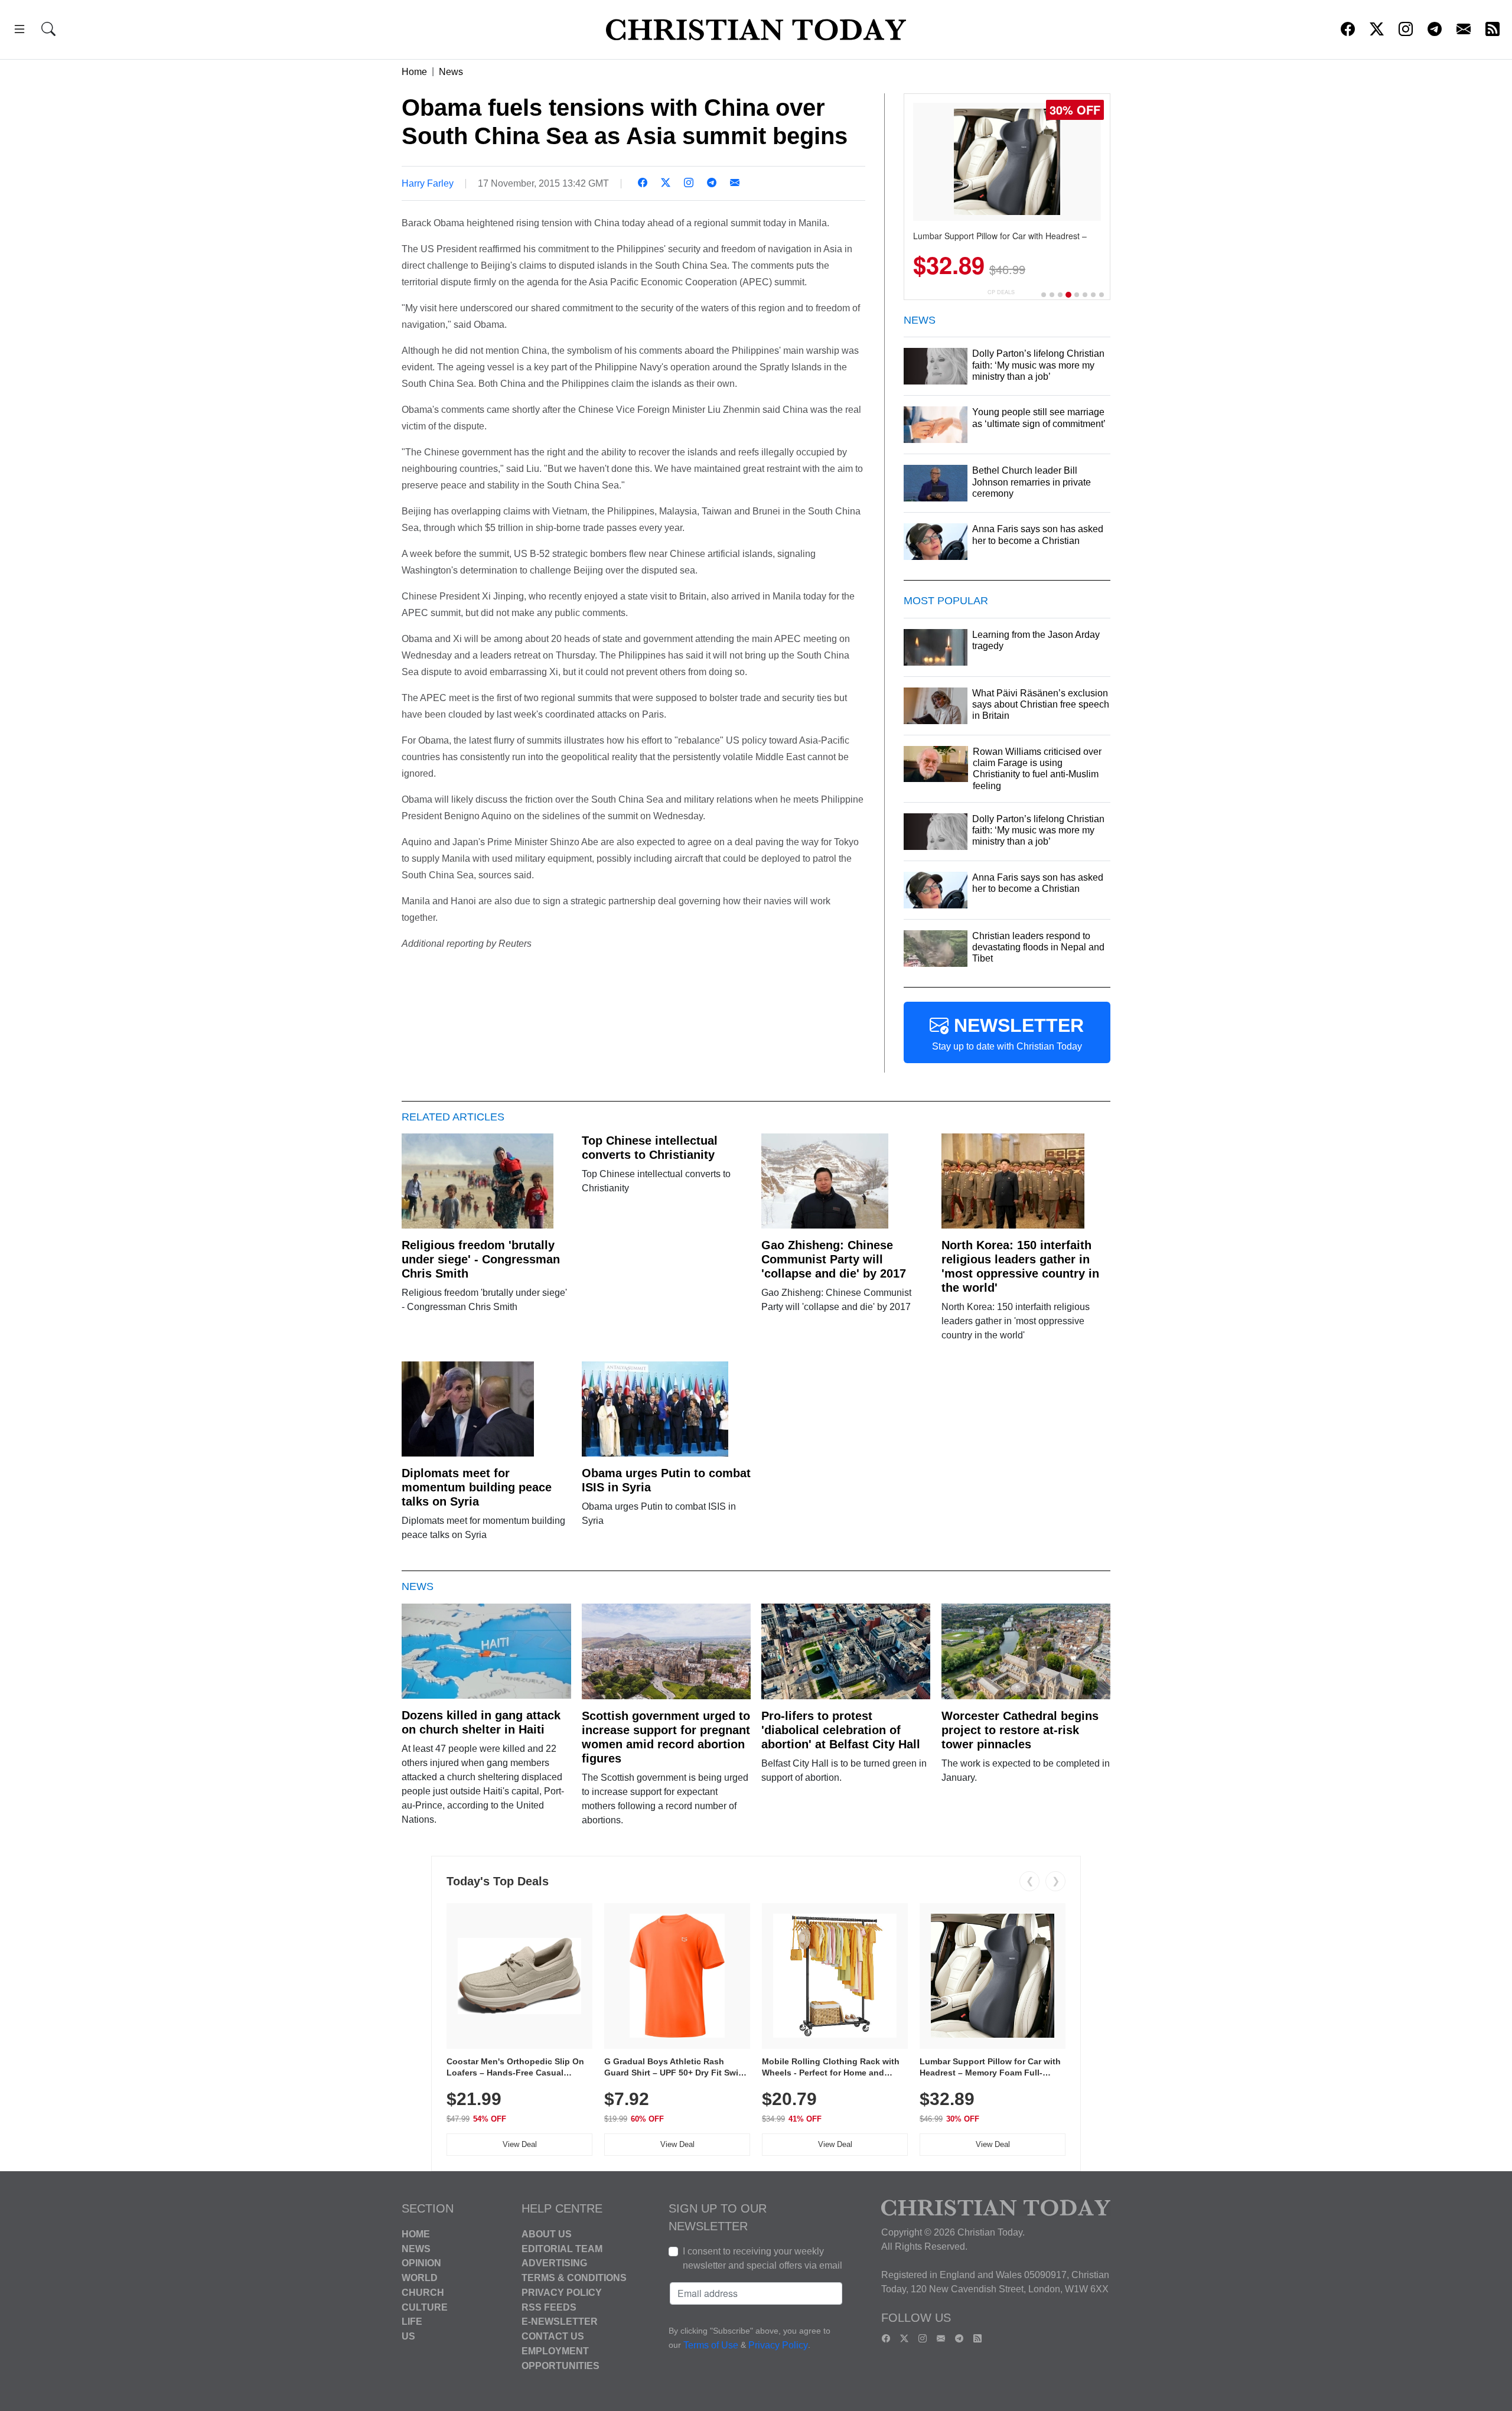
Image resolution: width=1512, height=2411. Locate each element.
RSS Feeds (549, 2307)
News (451, 72)
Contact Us (553, 2336)
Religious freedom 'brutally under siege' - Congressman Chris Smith (481, 1259)
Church (423, 2293)
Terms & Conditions (574, 2278)
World (420, 2278)
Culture (425, 2307)
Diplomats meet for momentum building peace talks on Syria (477, 1487)
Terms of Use (711, 2345)
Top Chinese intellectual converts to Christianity (650, 1148)
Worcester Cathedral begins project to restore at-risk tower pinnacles (1020, 1730)
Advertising (554, 2263)
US (408, 2336)
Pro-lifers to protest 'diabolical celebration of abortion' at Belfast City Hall (841, 1730)
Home (414, 72)
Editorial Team (562, 2248)
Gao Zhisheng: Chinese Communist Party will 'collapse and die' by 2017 (834, 1259)
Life (412, 2322)
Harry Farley (428, 183)
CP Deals (1001, 292)
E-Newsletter (560, 2322)
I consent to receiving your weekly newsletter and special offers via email (762, 2258)
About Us (547, 2234)
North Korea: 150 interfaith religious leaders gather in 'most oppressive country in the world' (1020, 1266)
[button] (19, 31)
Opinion (421, 2263)
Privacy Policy (562, 2293)
